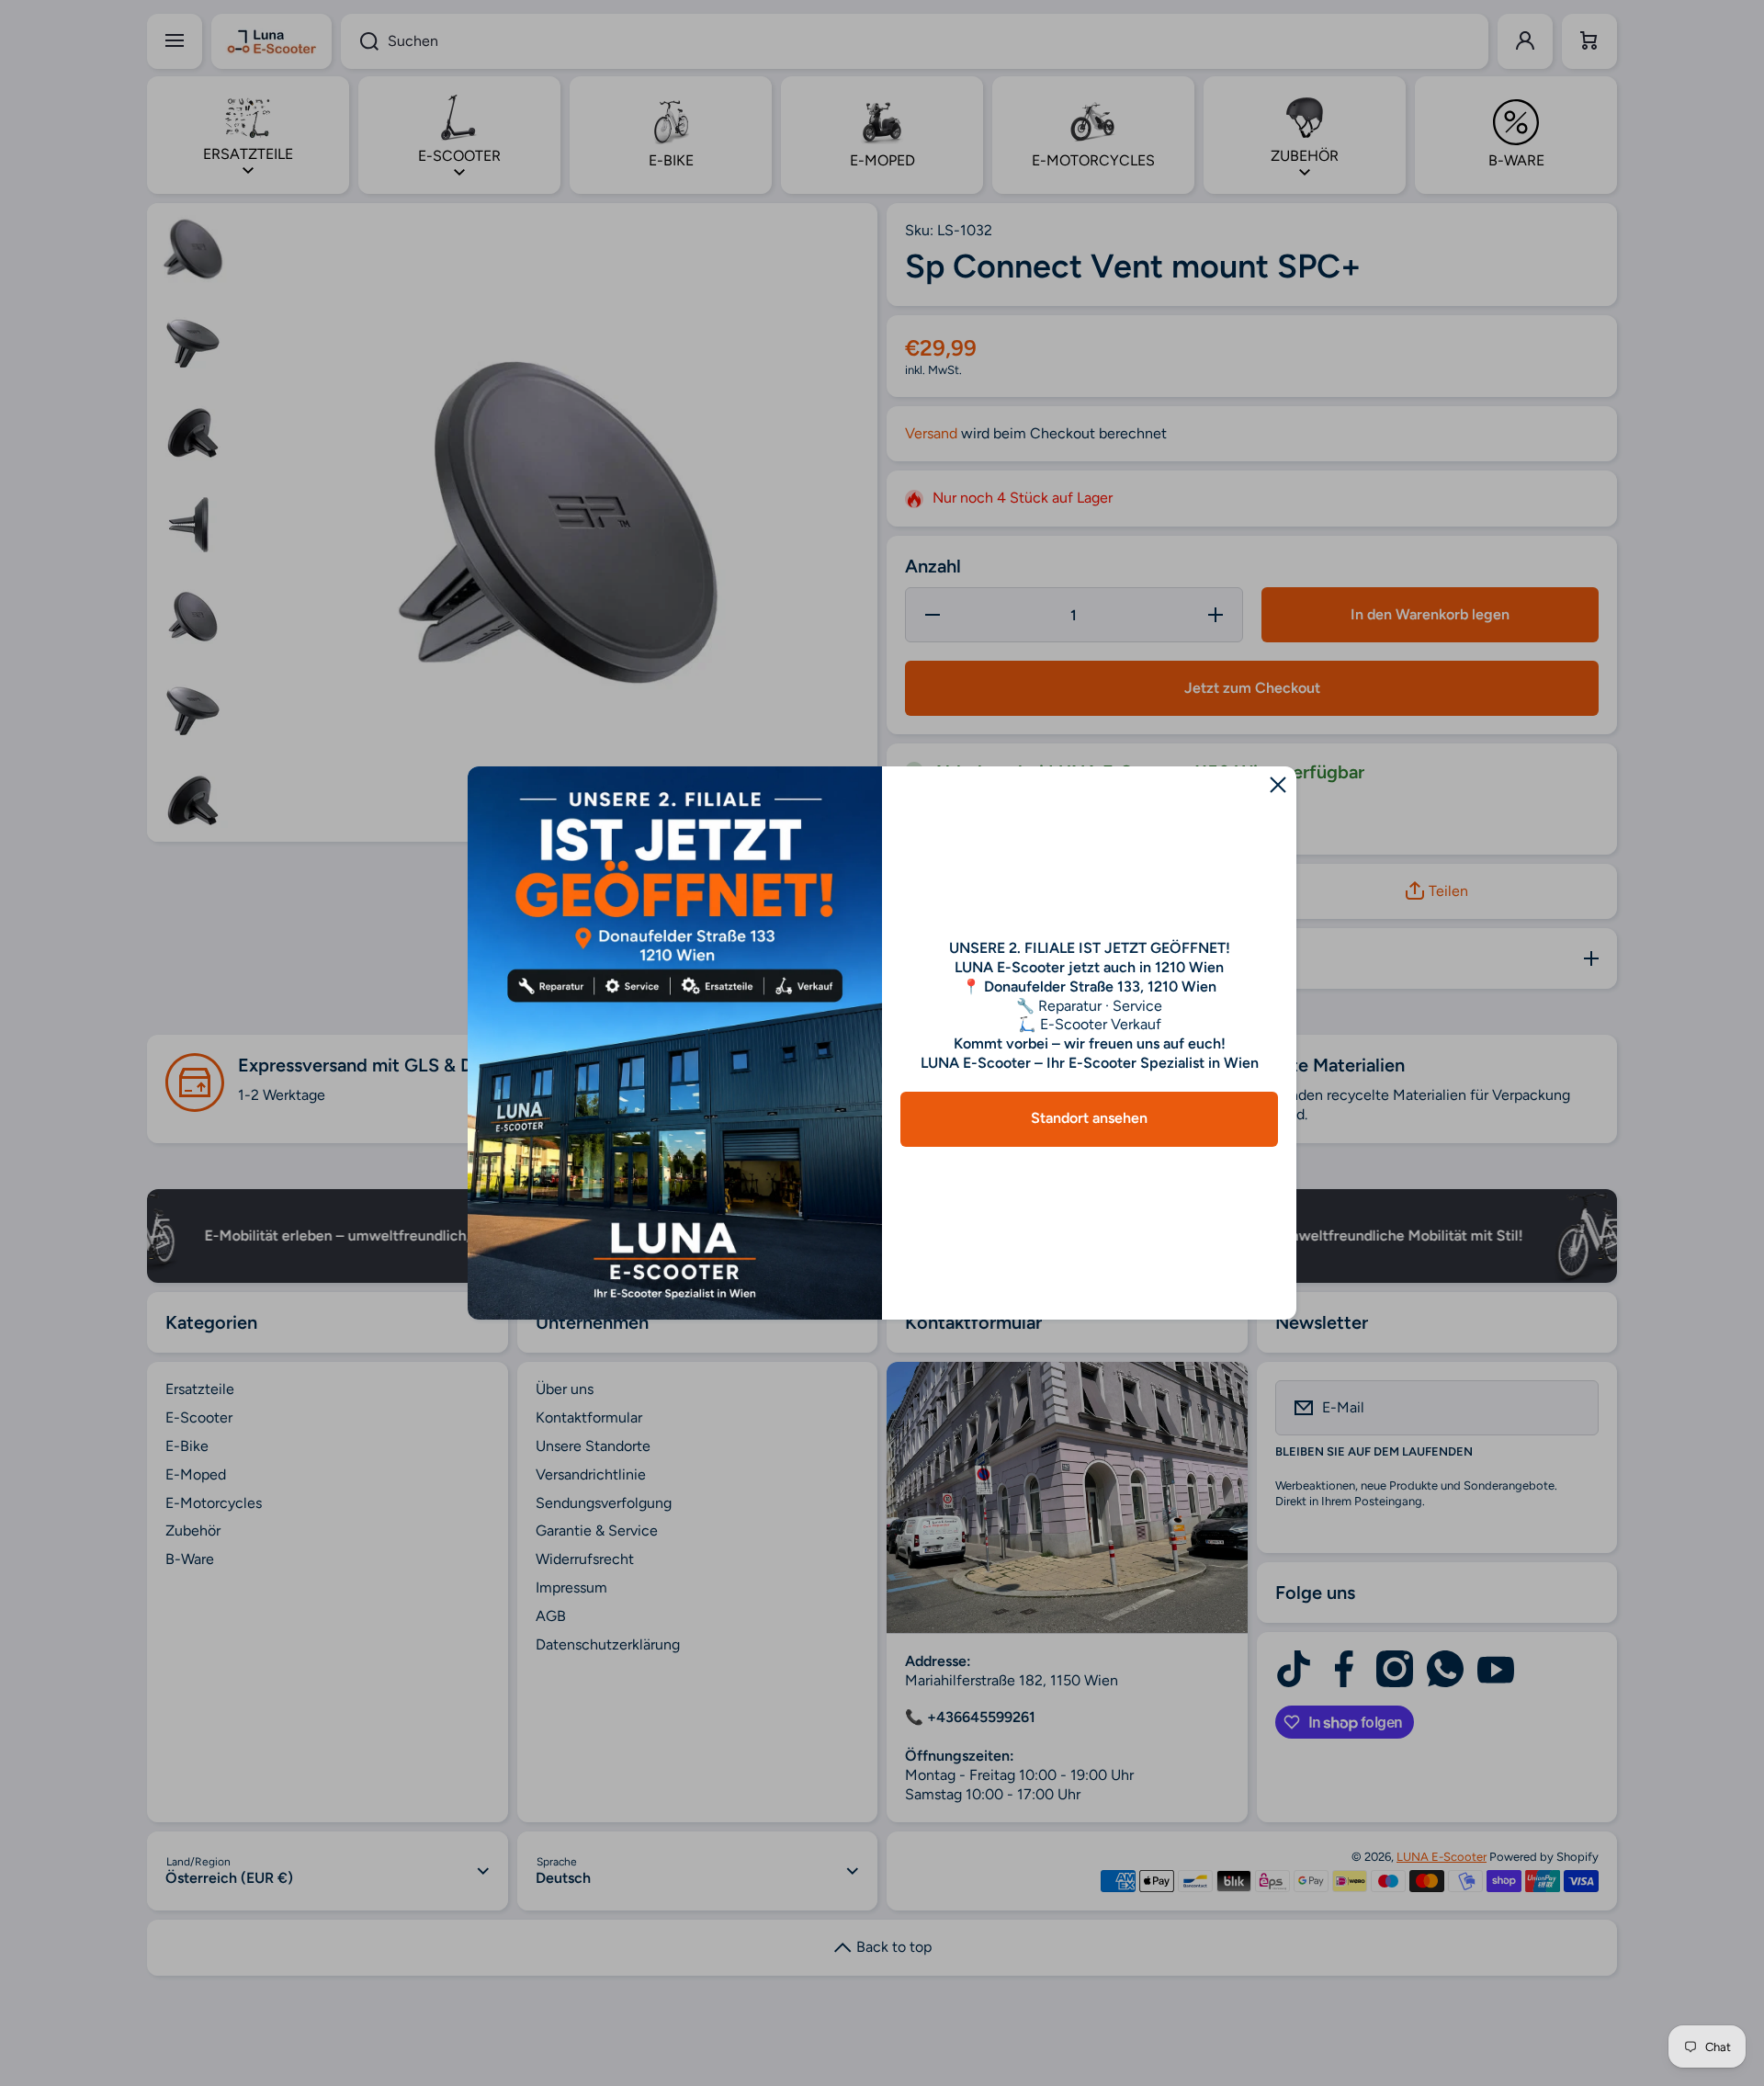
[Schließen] (1278, 785)
